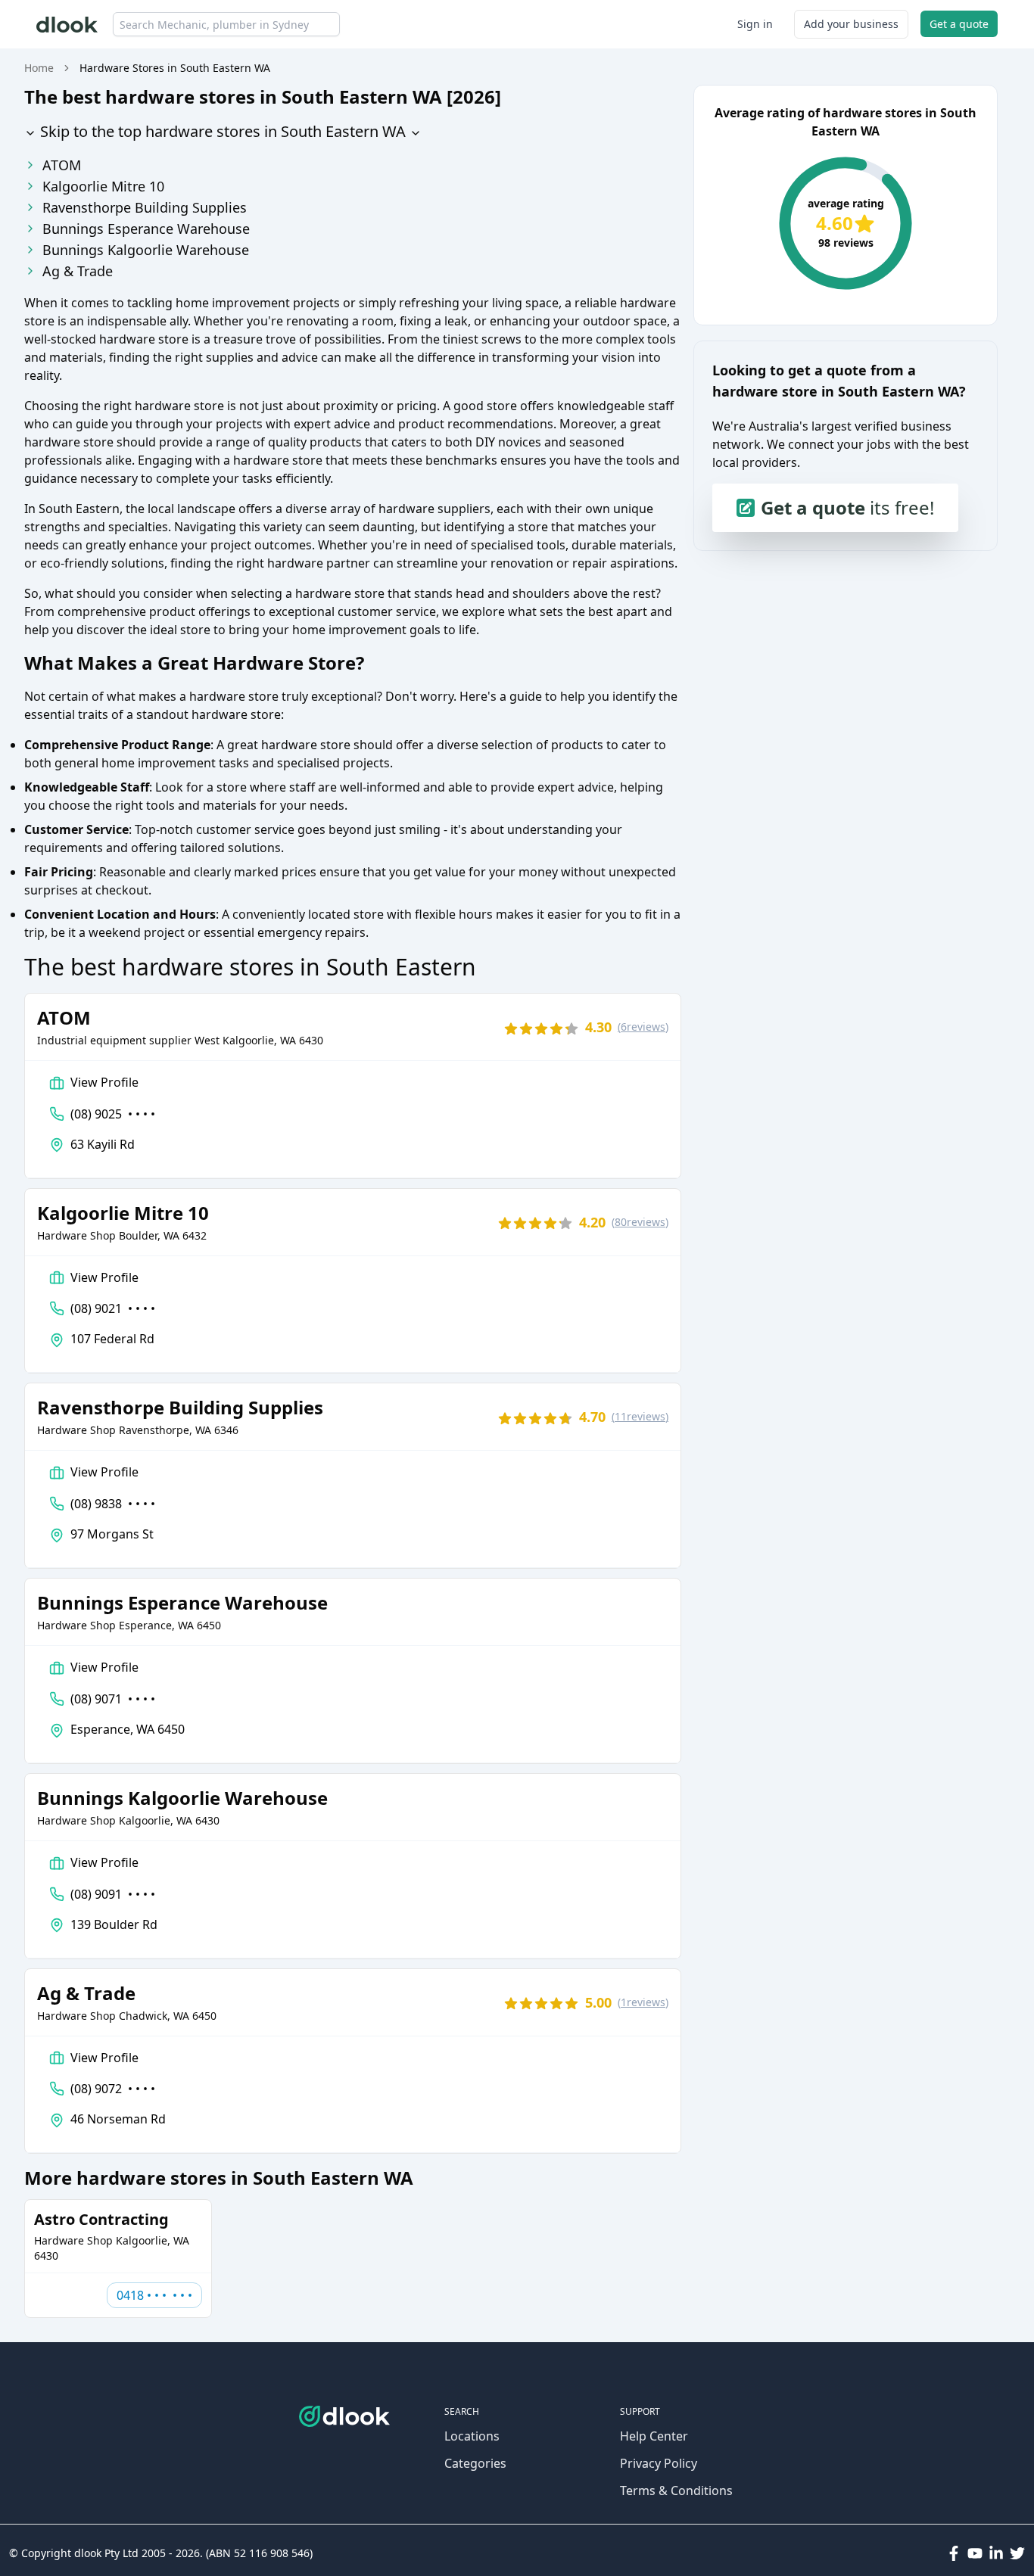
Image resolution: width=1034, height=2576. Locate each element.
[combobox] (226, 24)
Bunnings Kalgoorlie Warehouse (146, 250)
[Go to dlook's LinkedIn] (996, 2553)
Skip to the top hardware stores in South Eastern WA (221, 131)
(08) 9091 (113, 1894)
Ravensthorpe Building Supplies (145, 207)
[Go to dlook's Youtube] (975, 2553)
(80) (640, 1222)
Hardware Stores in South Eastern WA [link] (175, 68)
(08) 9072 (113, 2089)
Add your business (851, 24)
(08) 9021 (113, 1308)
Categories (475, 2463)
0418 (154, 2295)
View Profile (104, 1082)
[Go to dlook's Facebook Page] (954, 2553)
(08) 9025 (113, 1114)
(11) (640, 1416)
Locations (472, 2436)
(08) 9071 (113, 1699)
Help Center (654, 2436)
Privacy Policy (659, 2463)
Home (39, 68)
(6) (643, 1027)
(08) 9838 (113, 1504)
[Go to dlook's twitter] (1017, 2553)
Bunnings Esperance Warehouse (146, 229)
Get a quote (959, 24)
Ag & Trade (78, 271)
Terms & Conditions (676, 2490)
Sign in (755, 24)
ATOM (62, 165)
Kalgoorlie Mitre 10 (103, 186)
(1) (643, 2002)
